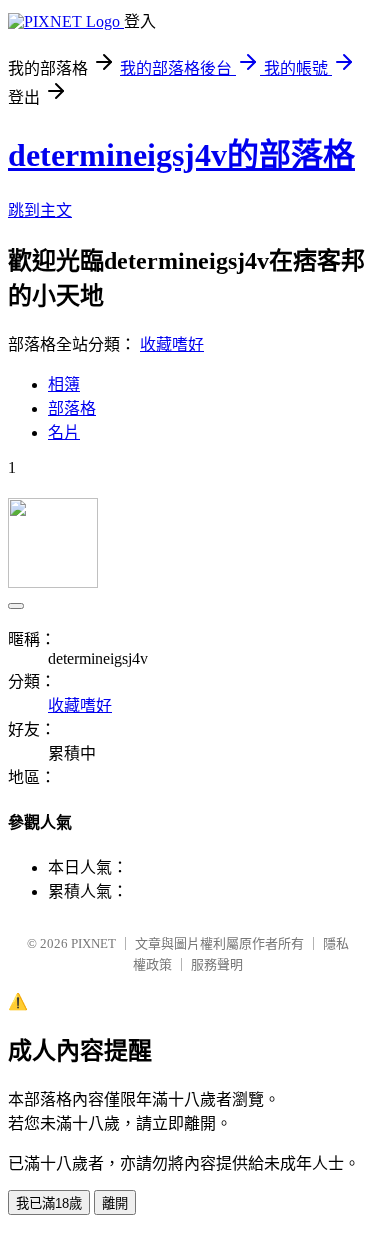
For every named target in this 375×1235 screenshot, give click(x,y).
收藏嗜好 (172, 344)
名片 (64, 432)
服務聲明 (217, 964)
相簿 (64, 384)
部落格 (72, 408)
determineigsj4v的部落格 (181, 155)
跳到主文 (40, 210)
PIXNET (93, 943)
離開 (115, 1203)
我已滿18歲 (49, 1203)
